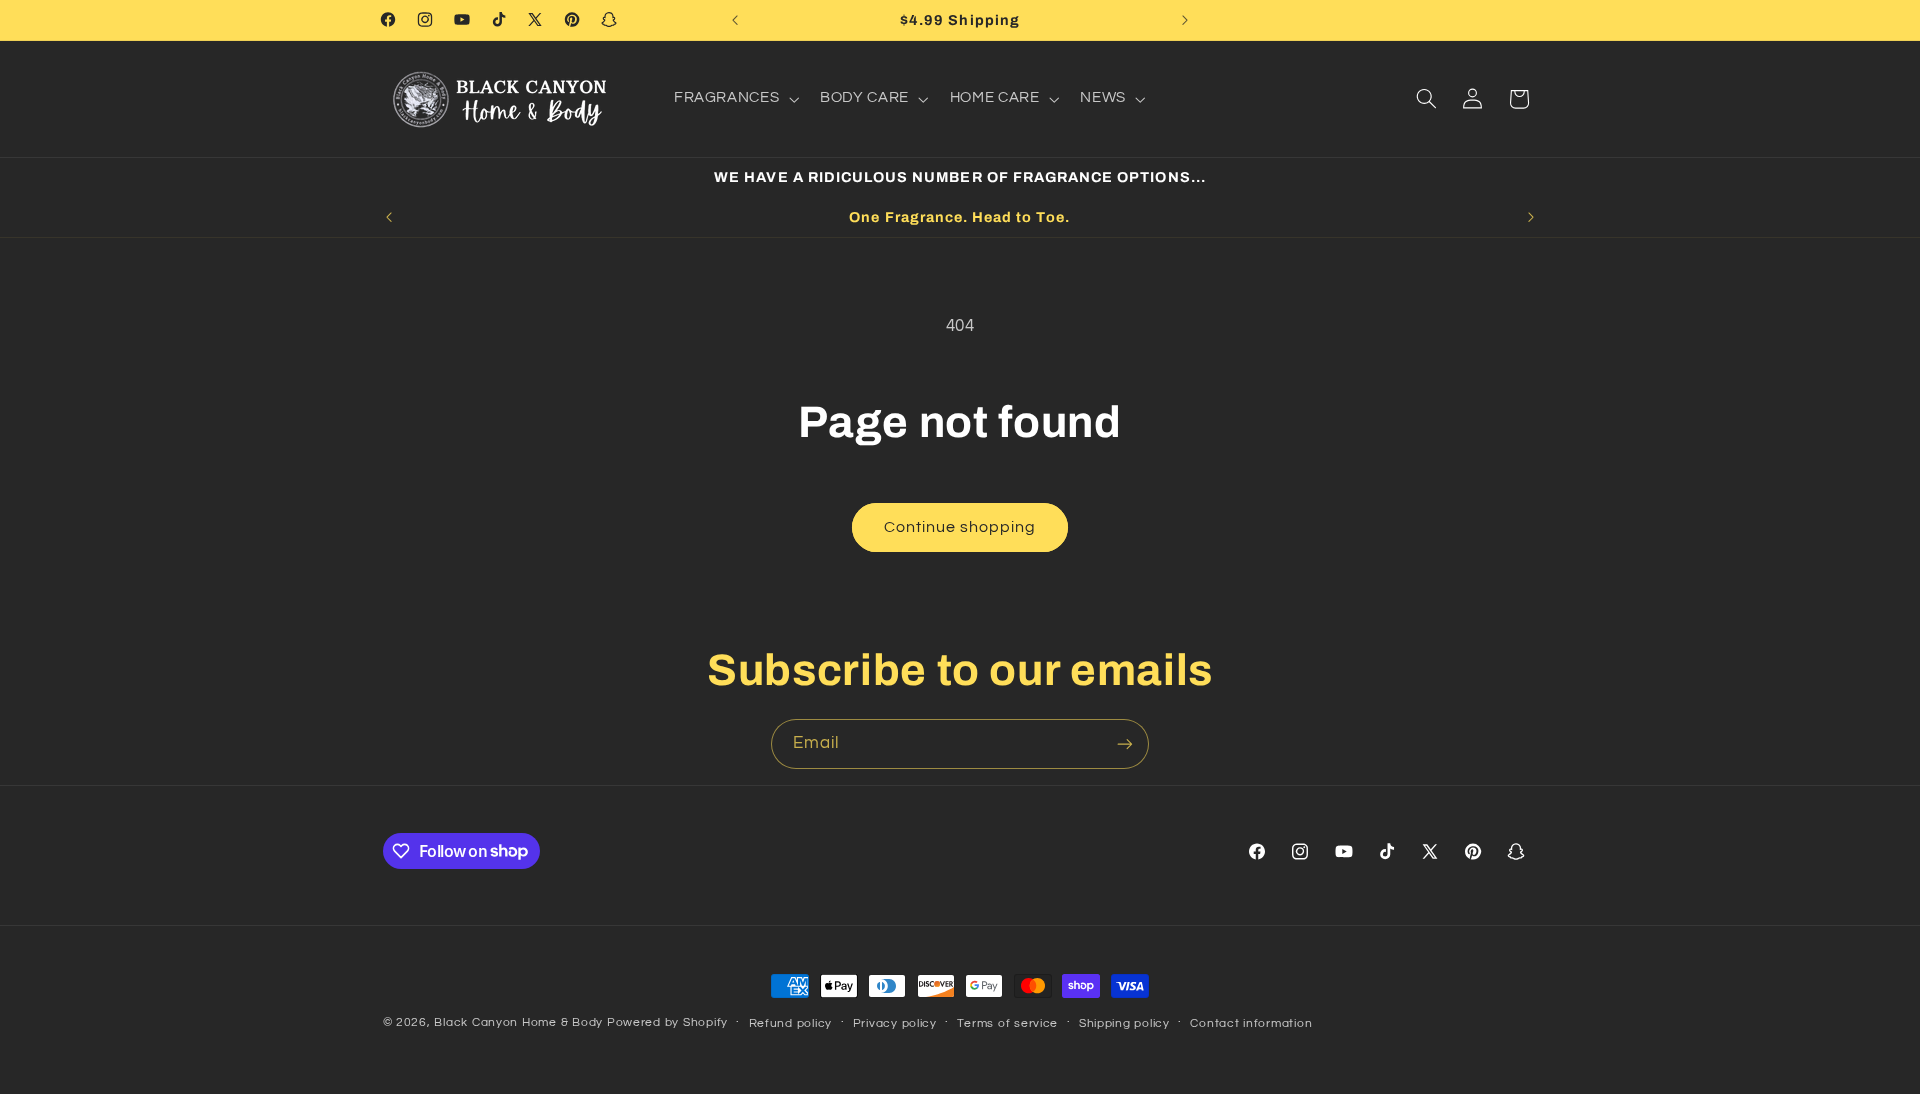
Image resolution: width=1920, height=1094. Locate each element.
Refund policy (791, 1023)
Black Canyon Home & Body (518, 1022)
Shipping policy (1124, 1023)
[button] (734, 99)
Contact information (1251, 1023)
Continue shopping (960, 527)
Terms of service (1007, 1023)
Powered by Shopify (667, 1022)
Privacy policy (895, 1023)
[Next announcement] (1185, 20)
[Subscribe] (1125, 743)
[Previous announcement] (735, 20)
